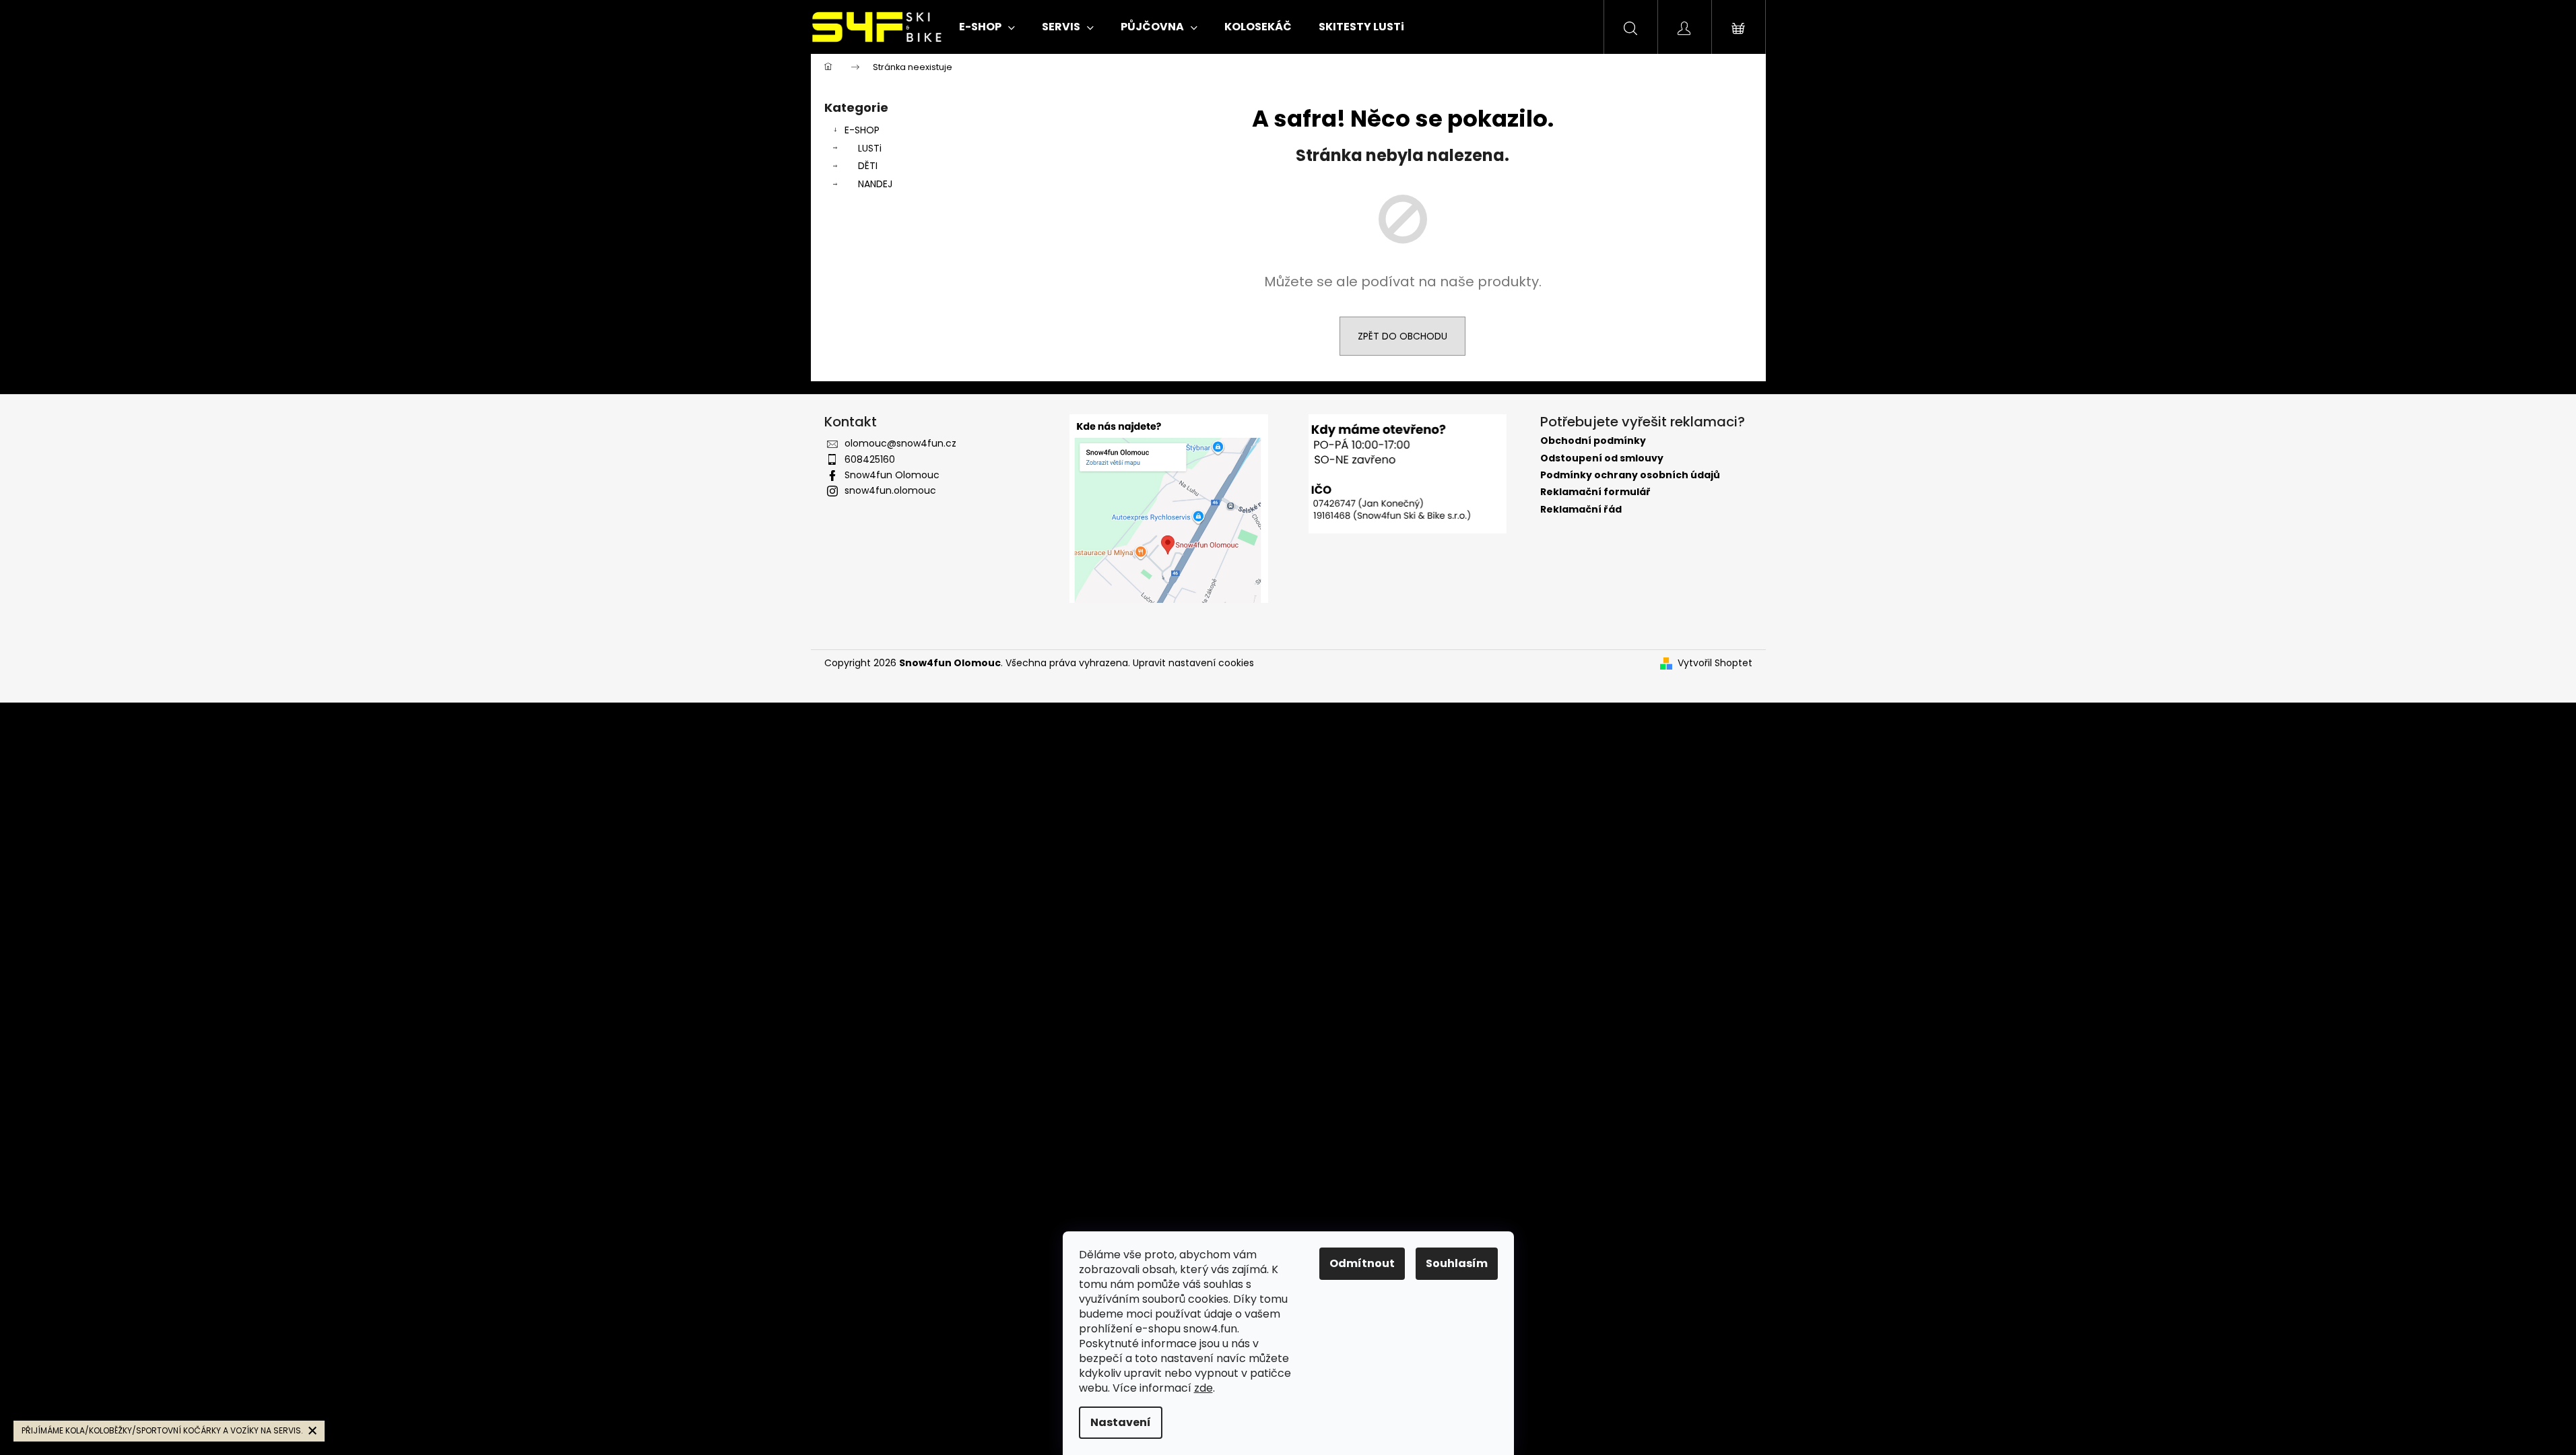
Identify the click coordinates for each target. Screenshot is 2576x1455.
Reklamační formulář (1595, 492)
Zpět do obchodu (1402, 336)
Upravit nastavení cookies (1193, 663)
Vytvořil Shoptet (1715, 663)
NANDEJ (875, 184)
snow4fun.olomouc (890, 490)
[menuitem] (987, 27)
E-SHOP (862, 130)
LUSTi (870, 148)
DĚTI (868, 166)
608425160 (870, 459)
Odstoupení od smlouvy (1602, 458)
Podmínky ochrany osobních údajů (1630, 475)
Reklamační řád (1581, 510)
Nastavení (1121, 1422)
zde (1203, 1388)
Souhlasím (1457, 1263)
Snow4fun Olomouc (892, 475)
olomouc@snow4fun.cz (900, 443)
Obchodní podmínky (1593, 441)
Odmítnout (1362, 1263)
